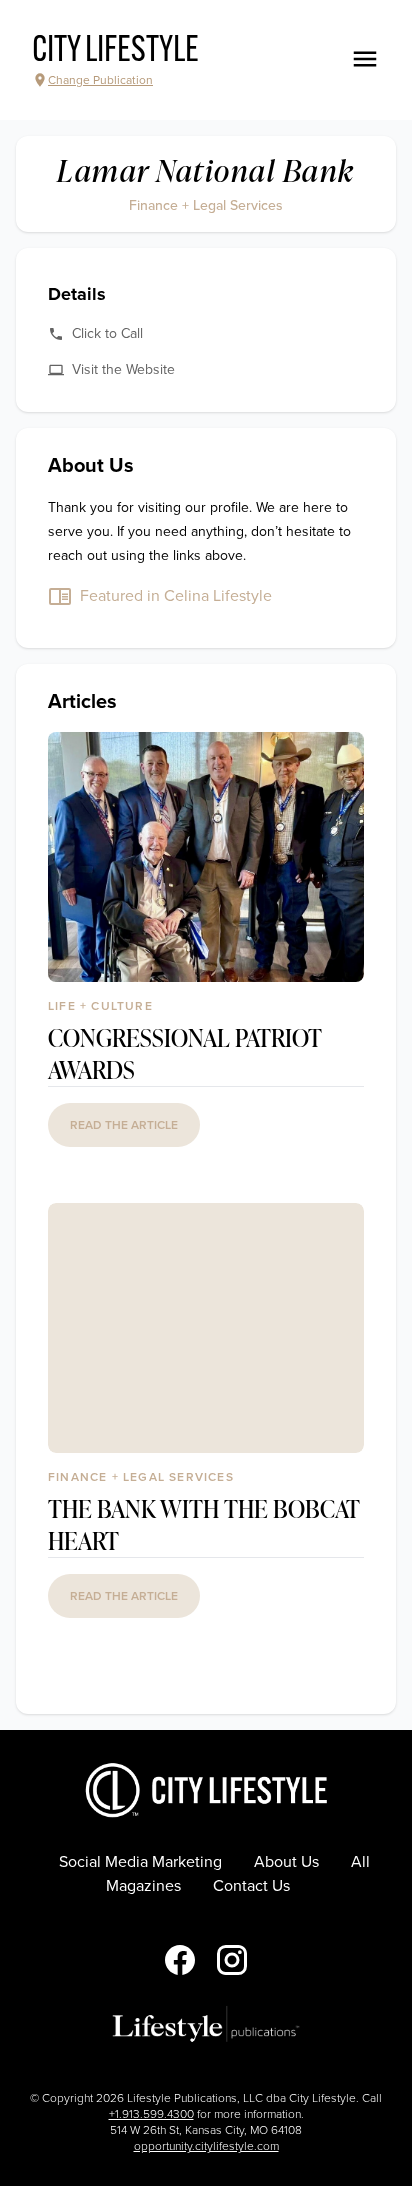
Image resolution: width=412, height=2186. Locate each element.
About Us (286, 1862)
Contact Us (251, 1886)
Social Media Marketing (140, 1862)
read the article (124, 1125)
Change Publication (100, 80)
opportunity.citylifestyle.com (206, 2146)
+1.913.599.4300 (151, 2114)
